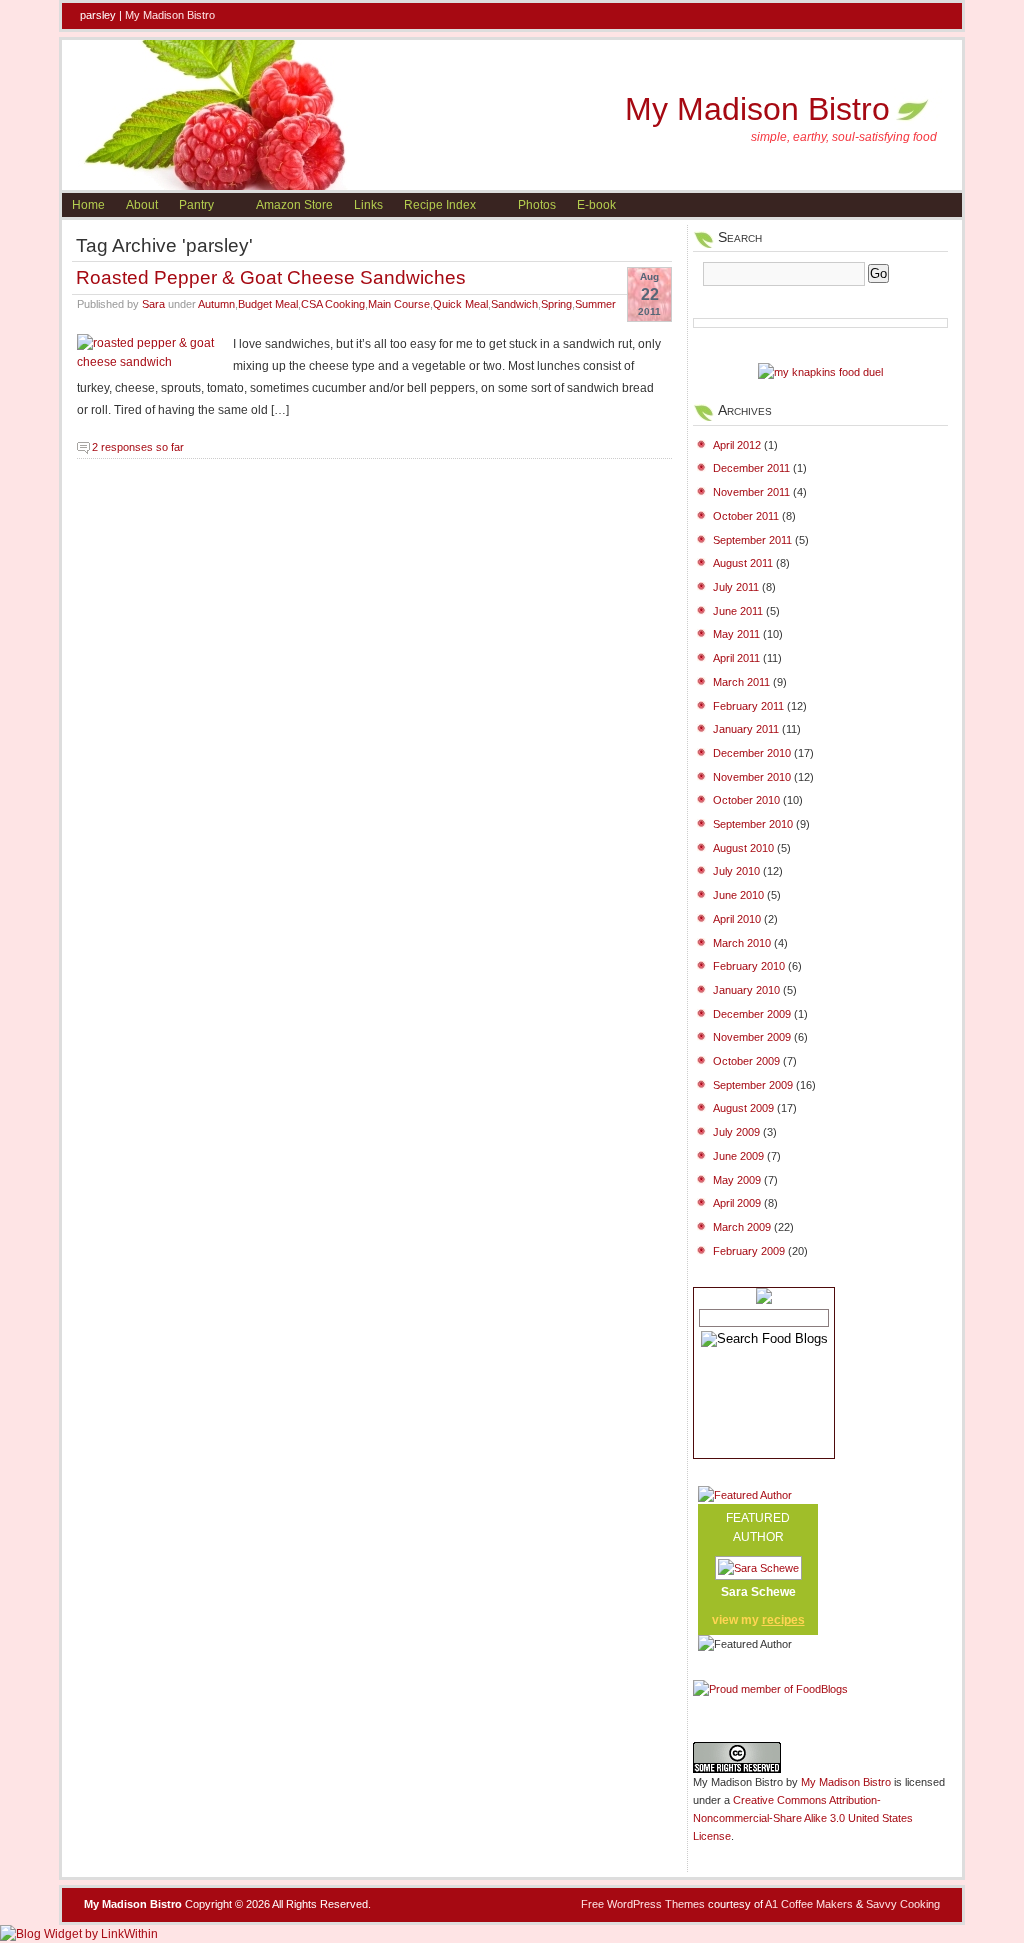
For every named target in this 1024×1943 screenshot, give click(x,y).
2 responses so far (138, 447)
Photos (537, 205)
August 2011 (743, 563)
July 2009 (736, 1132)
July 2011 (736, 587)
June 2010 (738, 895)
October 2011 (746, 516)
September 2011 (752, 540)
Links (368, 205)
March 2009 (742, 1227)
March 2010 (742, 943)
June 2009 (738, 1156)
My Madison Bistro (170, 15)
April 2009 (737, 1203)
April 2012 (737, 445)
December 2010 (752, 753)
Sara (153, 304)
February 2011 (748, 706)
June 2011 (738, 611)
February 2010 (749, 966)
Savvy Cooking (903, 1904)
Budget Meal (268, 304)
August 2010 (743, 848)
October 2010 (746, 800)
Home (88, 205)
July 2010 (736, 871)
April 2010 (737, 919)
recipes (783, 1620)
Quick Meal (460, 304)
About (142, 205)
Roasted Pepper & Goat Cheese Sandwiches (271, 277)
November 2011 (751, 492)
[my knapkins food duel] (820, 372)
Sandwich (514, 304)
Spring (556, 304)
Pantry (196, 205)
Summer (595, 304)
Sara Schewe (758, 1592)
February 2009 (749, 1251)
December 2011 (751, 468)
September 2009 (753, 1085)
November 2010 (752, 777)
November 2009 (752, 1037)
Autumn (216, 304)
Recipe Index (440, 205)
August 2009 (743, 1108)
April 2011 (736, 658)
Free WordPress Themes (643, 1904)
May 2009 (737, 1180)
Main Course (399, 304)
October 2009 (746, 1061)
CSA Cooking (333, 304)
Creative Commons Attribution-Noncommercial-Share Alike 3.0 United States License (803, 1818)
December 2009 (752, 1014)
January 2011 (746, 729)
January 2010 (746, 990)
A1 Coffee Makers (809, 1904)
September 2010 (753, 824)
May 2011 (736, 634)
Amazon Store (294, 205)
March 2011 (741, 682)
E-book (596, 205)
